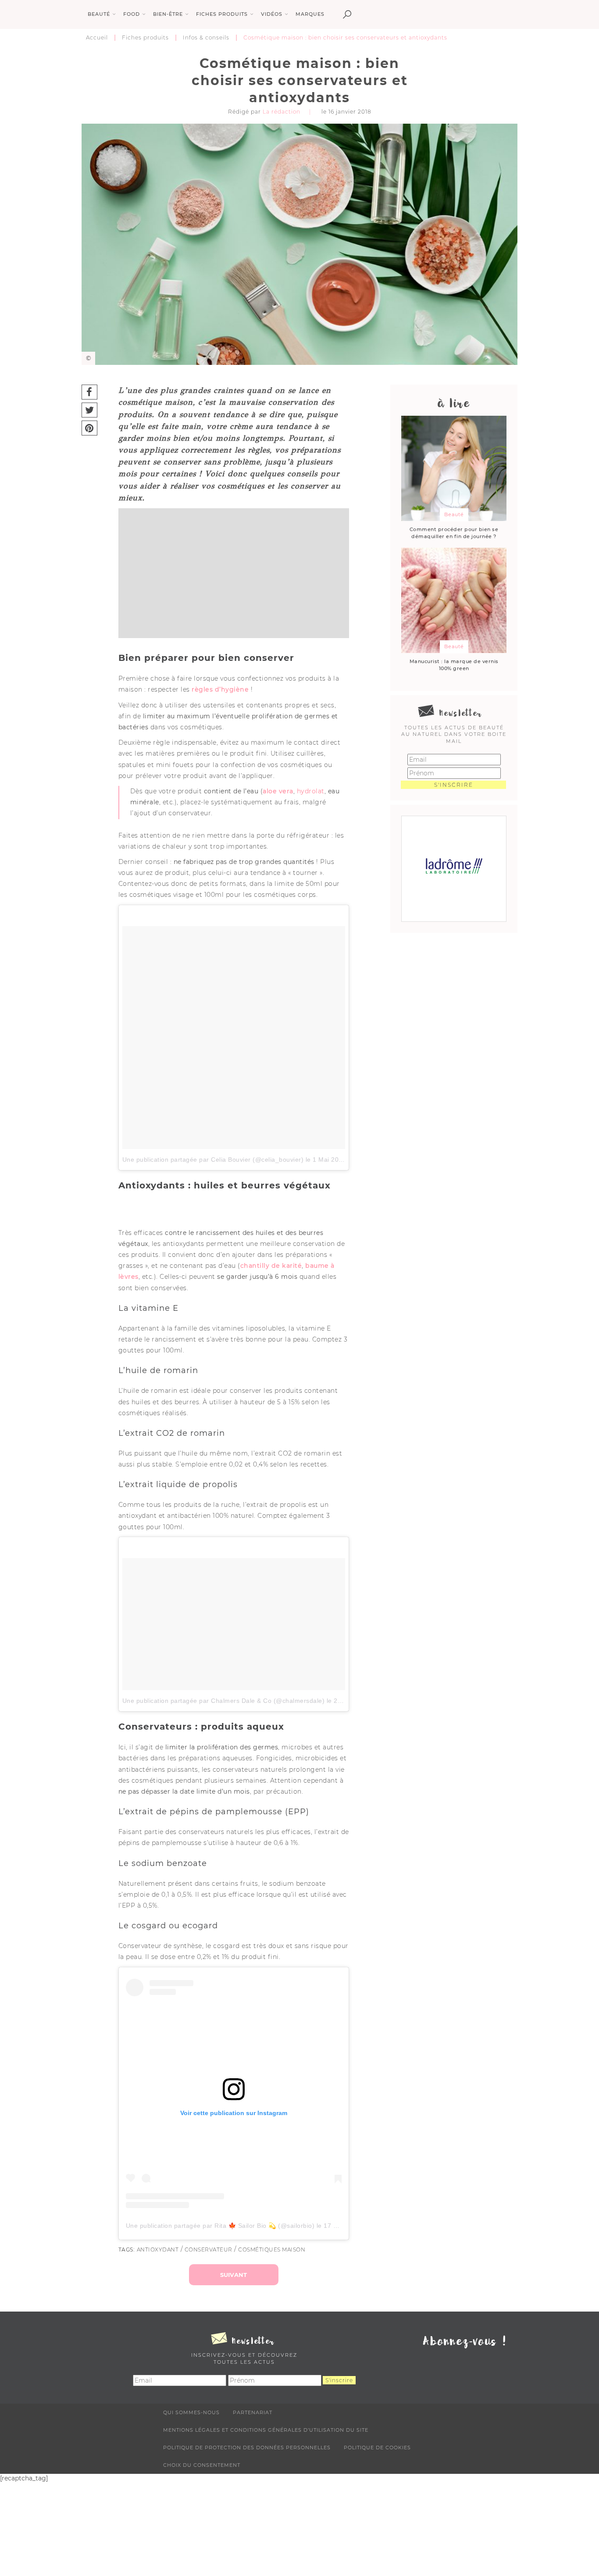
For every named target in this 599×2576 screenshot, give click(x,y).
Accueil (97, 37)
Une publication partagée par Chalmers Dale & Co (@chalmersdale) (224, 1701)
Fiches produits (145, 37)
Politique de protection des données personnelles (247, 2448)
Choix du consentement (202, 2465)
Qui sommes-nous (191, 2412)
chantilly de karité (271, 1266)
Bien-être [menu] (168, 14)
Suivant (234, 2275)
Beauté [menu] (99, 14)
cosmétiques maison (272, 2250)
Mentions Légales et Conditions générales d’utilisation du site (266, 2430)
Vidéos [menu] (272, 14)
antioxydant (158, 2250)
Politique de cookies (377, 2448)
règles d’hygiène (220, 689)
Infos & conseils (206, 37)
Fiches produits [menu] (222, 14)
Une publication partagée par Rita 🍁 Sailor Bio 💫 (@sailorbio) (220, 2226)
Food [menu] (132, 14)
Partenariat (253, 2412)
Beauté (454, 514)
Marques (310, 14)
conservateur (209, 2250)
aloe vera (278, 791)
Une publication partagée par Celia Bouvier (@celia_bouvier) (213, 1160)
